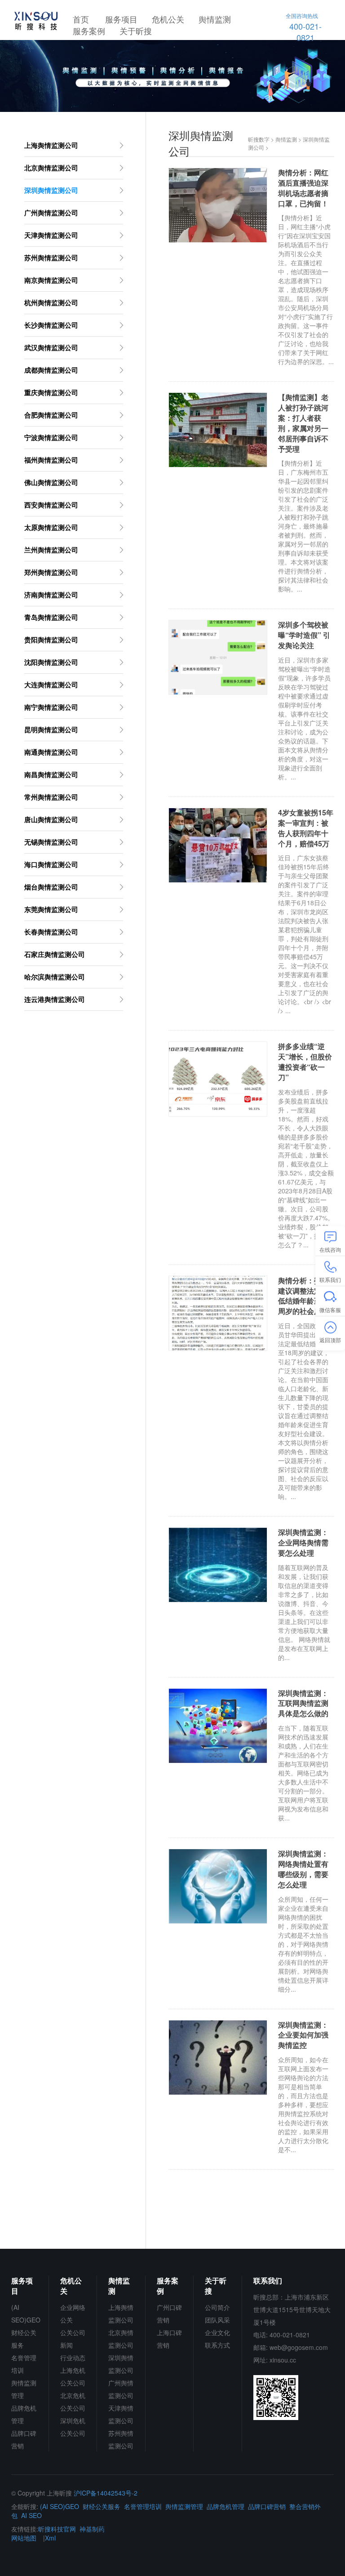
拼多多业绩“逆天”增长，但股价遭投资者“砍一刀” (305, 1062)
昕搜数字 (259, 139)
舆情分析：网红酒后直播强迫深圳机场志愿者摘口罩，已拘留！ (303, 188)
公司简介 (217, 2307)
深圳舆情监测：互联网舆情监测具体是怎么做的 (303, 1704)
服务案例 (89, 31)
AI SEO (31, 2515)
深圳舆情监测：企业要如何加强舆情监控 (303, 2035)
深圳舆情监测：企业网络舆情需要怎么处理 (303, 1543)
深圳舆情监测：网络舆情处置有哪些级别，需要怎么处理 (303, 1869)
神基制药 (92, 2529)
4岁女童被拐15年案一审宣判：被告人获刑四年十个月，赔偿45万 (306, 828)
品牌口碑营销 (267, 2506)
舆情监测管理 (184, 2506)
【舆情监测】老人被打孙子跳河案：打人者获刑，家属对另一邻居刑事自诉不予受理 (303, 423)
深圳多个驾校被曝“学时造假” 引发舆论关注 (304, 635)
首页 (81, 19)
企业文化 (217, 2332)
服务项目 (121, 19)
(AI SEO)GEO (60, 2506)
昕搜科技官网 (57, 2529)
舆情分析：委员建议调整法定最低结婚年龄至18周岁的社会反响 (304, 1296)
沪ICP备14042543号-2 (106, 2493)
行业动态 (73, 2358)
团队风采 (217, 2320)
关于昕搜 (136, 31)
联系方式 (217, 2345)
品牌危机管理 (226, 2506)
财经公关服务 (102, 2506)
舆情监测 (215, 19)
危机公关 (168, 19)
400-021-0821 (304, 27)
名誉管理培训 (143, 2506)
